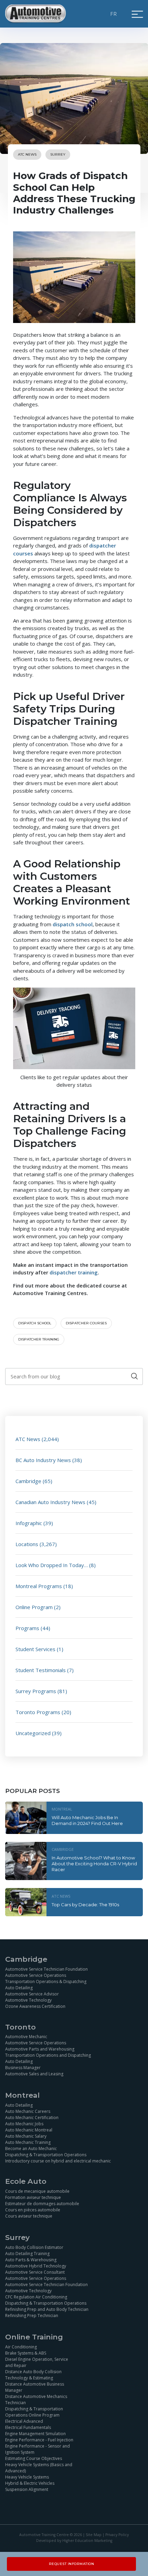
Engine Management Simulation (35, 2434)
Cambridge (28, 1481)
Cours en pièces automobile (33, 2210)
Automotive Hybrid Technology (36, 2266)
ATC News (27, 154)
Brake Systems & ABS (26, 2353)
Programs (27, 1628)
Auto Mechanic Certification (32, 2118)
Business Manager (23, 2068)
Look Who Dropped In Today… (52, 1565)
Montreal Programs (39, 1586)
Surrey (58, 154)
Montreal (62, 1809)
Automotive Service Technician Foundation (46, 1969)
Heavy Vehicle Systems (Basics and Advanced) (39, 2468)
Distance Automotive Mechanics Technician (36, 2400)
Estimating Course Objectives (34, 2458)
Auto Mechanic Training (28, 2142)
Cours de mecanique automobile (37, 2191)
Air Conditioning (21, 2347)
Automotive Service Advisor (32, 1994)
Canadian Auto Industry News (50, 1502)
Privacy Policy (117, 2535)
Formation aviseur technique (33, 2197)
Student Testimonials (41, 1670)
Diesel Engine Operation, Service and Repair (37, 2362)
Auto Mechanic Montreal (29, 2130)
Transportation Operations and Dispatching (48, 2055)
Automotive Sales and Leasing (34, 2074)
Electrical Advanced (24, 2421)
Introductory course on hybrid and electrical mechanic (58, 2161)
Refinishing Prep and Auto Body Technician (47, 2309)
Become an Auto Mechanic (31, 2149)
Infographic (29, 1523)
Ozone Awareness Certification (35, 2006)
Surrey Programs (36, 1691)
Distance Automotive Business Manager (35, 2387)
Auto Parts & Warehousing (31, 2260)
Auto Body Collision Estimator (34, 2247)
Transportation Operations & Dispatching (46, 1981)
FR (114, 14)
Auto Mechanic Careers (28, 2111)
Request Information (72, 2564)
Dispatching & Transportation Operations (46, 2155)
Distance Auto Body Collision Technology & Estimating (33, 2375)
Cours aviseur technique (29, 2216)
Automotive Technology (28, 2000)
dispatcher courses (86, 1323)
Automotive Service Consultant (35, 2272)
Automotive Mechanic (26, 2037)
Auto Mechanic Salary (26, 2136)
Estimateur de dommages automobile (42, 2204)
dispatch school (73, 924)
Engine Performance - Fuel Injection (39, 2440)
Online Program (34, 1607)
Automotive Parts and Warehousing (40, 2049)
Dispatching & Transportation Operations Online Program (34, 2412)
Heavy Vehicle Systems (27, 2477)
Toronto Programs (38, 1712)
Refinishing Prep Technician (32, 2316)
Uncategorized (33, 1733)
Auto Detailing (19, 1988)
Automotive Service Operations (36, 1975)
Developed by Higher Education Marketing (74, 2541)
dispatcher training (74, 1272)
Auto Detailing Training (27, 2254)
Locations (27, 1544)
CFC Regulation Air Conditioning (36, 2297)
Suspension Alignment (27, 2489)
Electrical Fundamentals (28, 2427)
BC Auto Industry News (43, 1460)
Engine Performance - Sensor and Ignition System (38, 2449)
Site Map (94, 2535)
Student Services (35, 1649)
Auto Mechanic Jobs (24, 2124)
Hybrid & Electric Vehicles (30, 2483)
